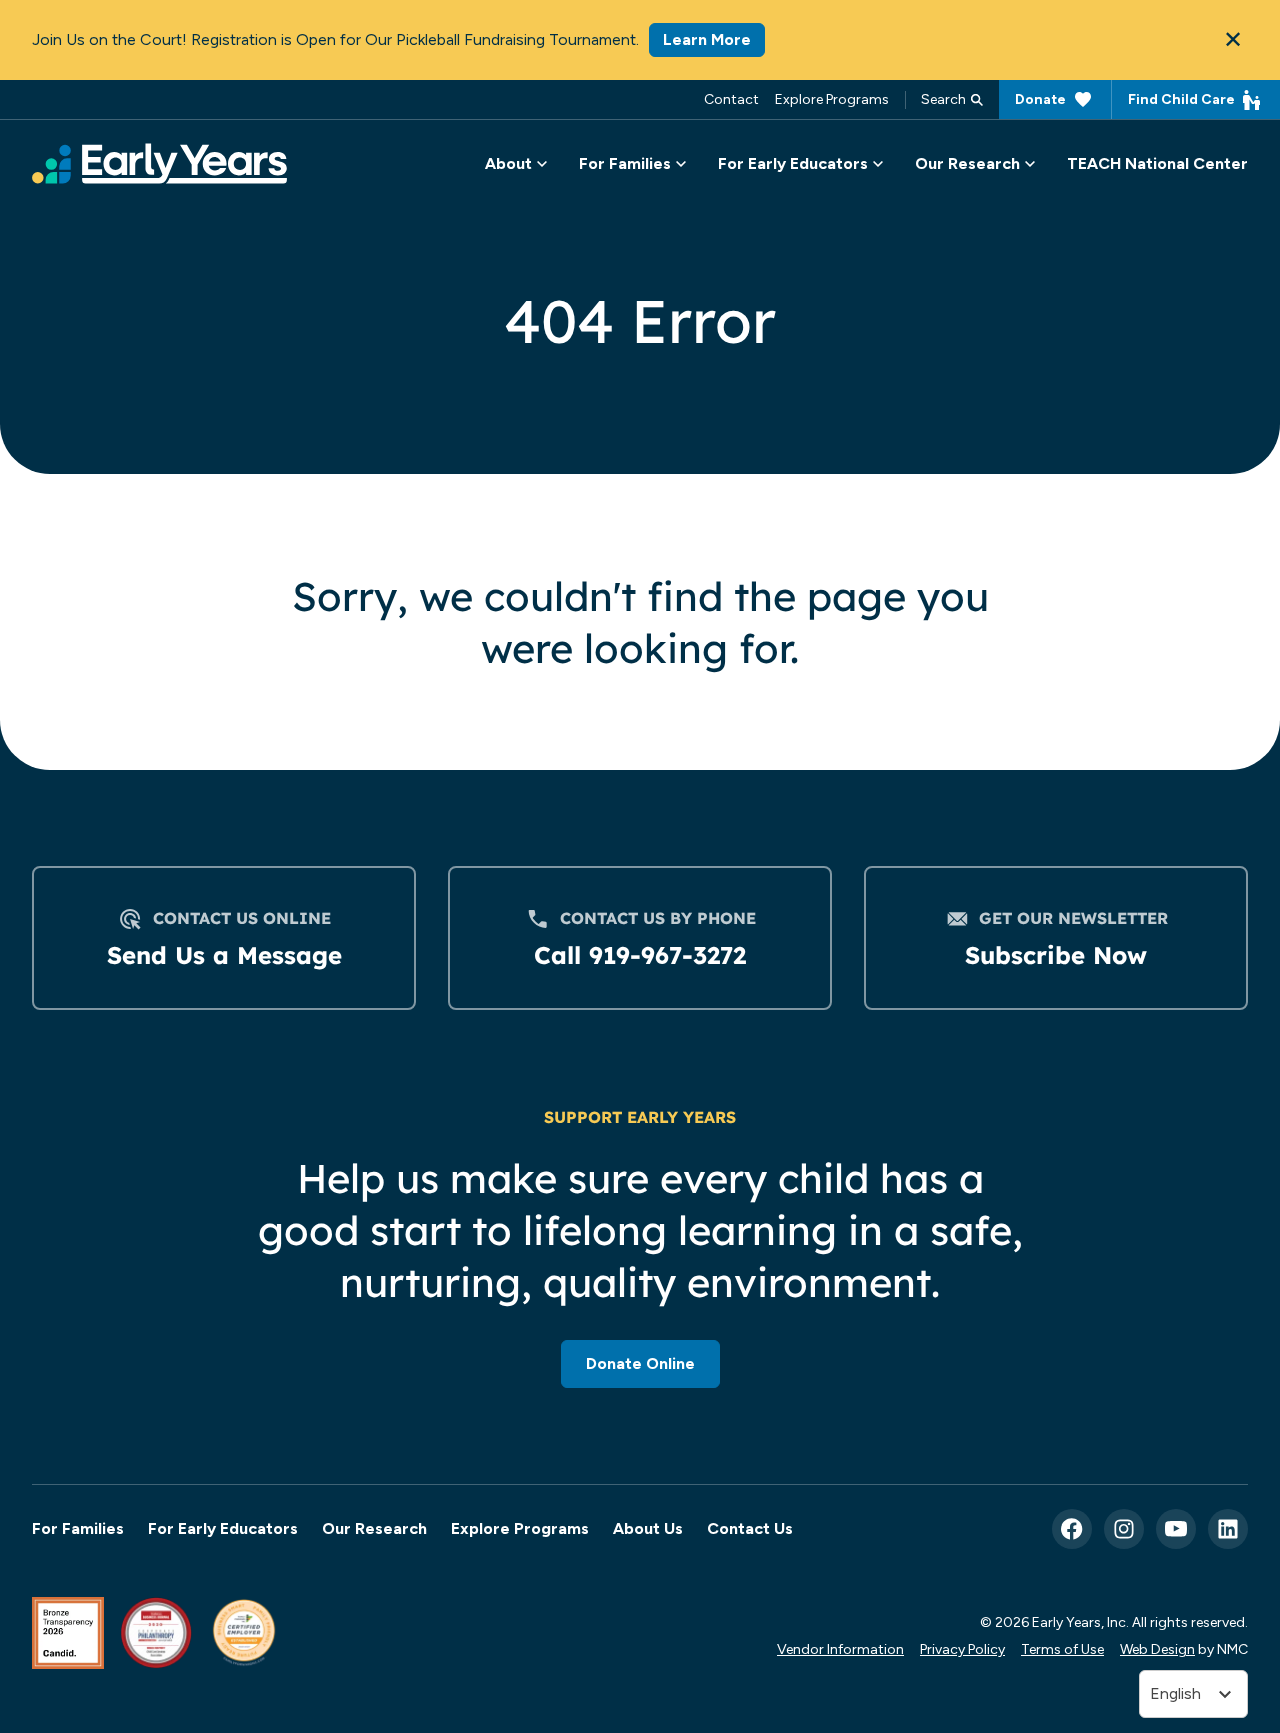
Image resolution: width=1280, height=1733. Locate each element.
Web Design (1157, 1649)
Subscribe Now (1056, 955)
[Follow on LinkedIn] (1228, 1529)
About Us (648, 1528)
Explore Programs (832, 99)
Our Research (374, 1528)
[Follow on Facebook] (1072, 1529)
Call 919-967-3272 (640, 955)
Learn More (707, 39)
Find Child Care (1181, 99)
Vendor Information (840, 1649)
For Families (78, 1528)
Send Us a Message (224, 955)
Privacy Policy (962, 1649)
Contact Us (750, 1528)
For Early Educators (223, 1528)
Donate (1040, 99)
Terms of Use (1062, 1649)
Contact (731, 99)
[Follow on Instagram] (1124, 1529)
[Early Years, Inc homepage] (159, 163)
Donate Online (640, 1363)
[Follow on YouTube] (1176, 1529)
